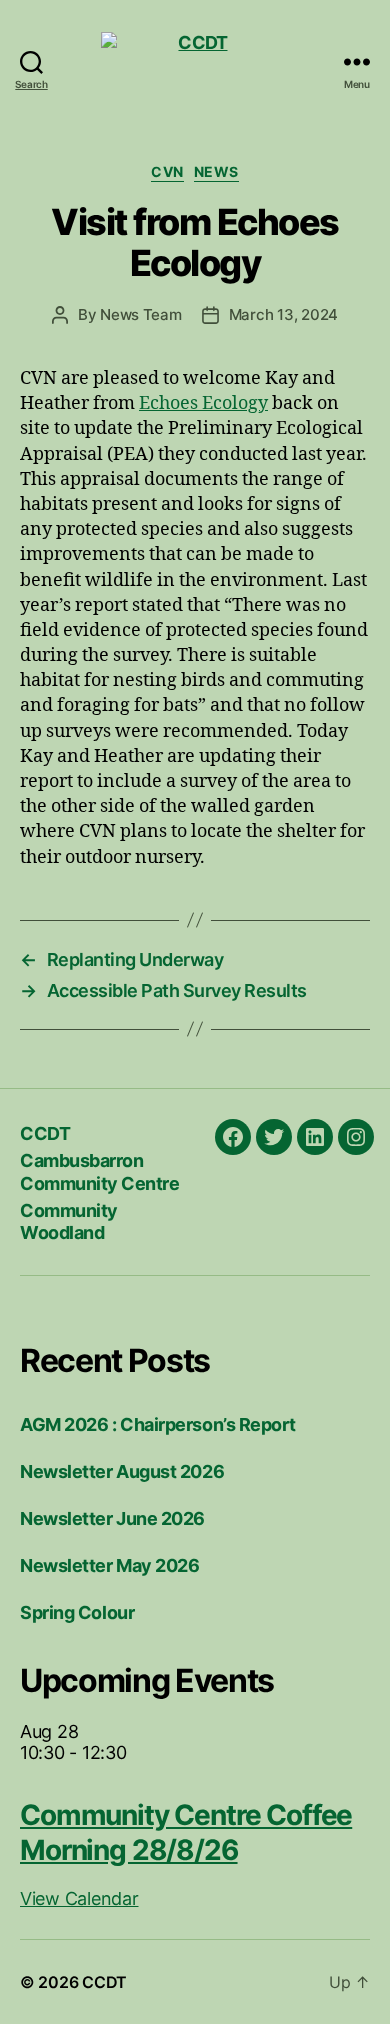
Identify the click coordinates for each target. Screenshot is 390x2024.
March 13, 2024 (283, 314)
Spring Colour (77, 1612)
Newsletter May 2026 (109, 1565)
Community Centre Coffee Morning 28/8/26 (186, 1832)
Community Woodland (69, 1222)
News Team (141, 314)
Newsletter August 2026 (122, 1471)
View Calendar (79, 1898)
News (216, 171)
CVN (167, 171)
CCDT (45, 1133)
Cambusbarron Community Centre (99, 1172)
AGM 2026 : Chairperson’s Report (157, 1424)
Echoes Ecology (203, 403)
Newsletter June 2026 (112, 1518)
